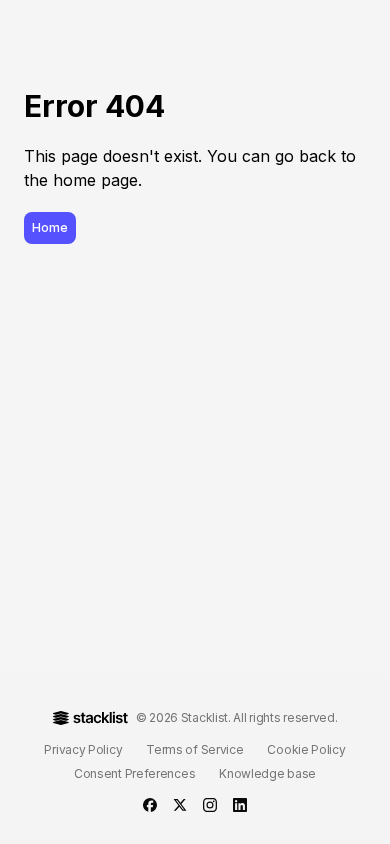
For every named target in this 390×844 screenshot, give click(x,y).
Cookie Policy (306, 749)
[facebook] (150, 805)
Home (50, 227)
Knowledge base (267, 773)
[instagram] (210, 805)
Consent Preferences (134, 773)
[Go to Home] (90, 718)
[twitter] (180, 805)
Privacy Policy (83, 749)
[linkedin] (240, 805)
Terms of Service (194, 749)
